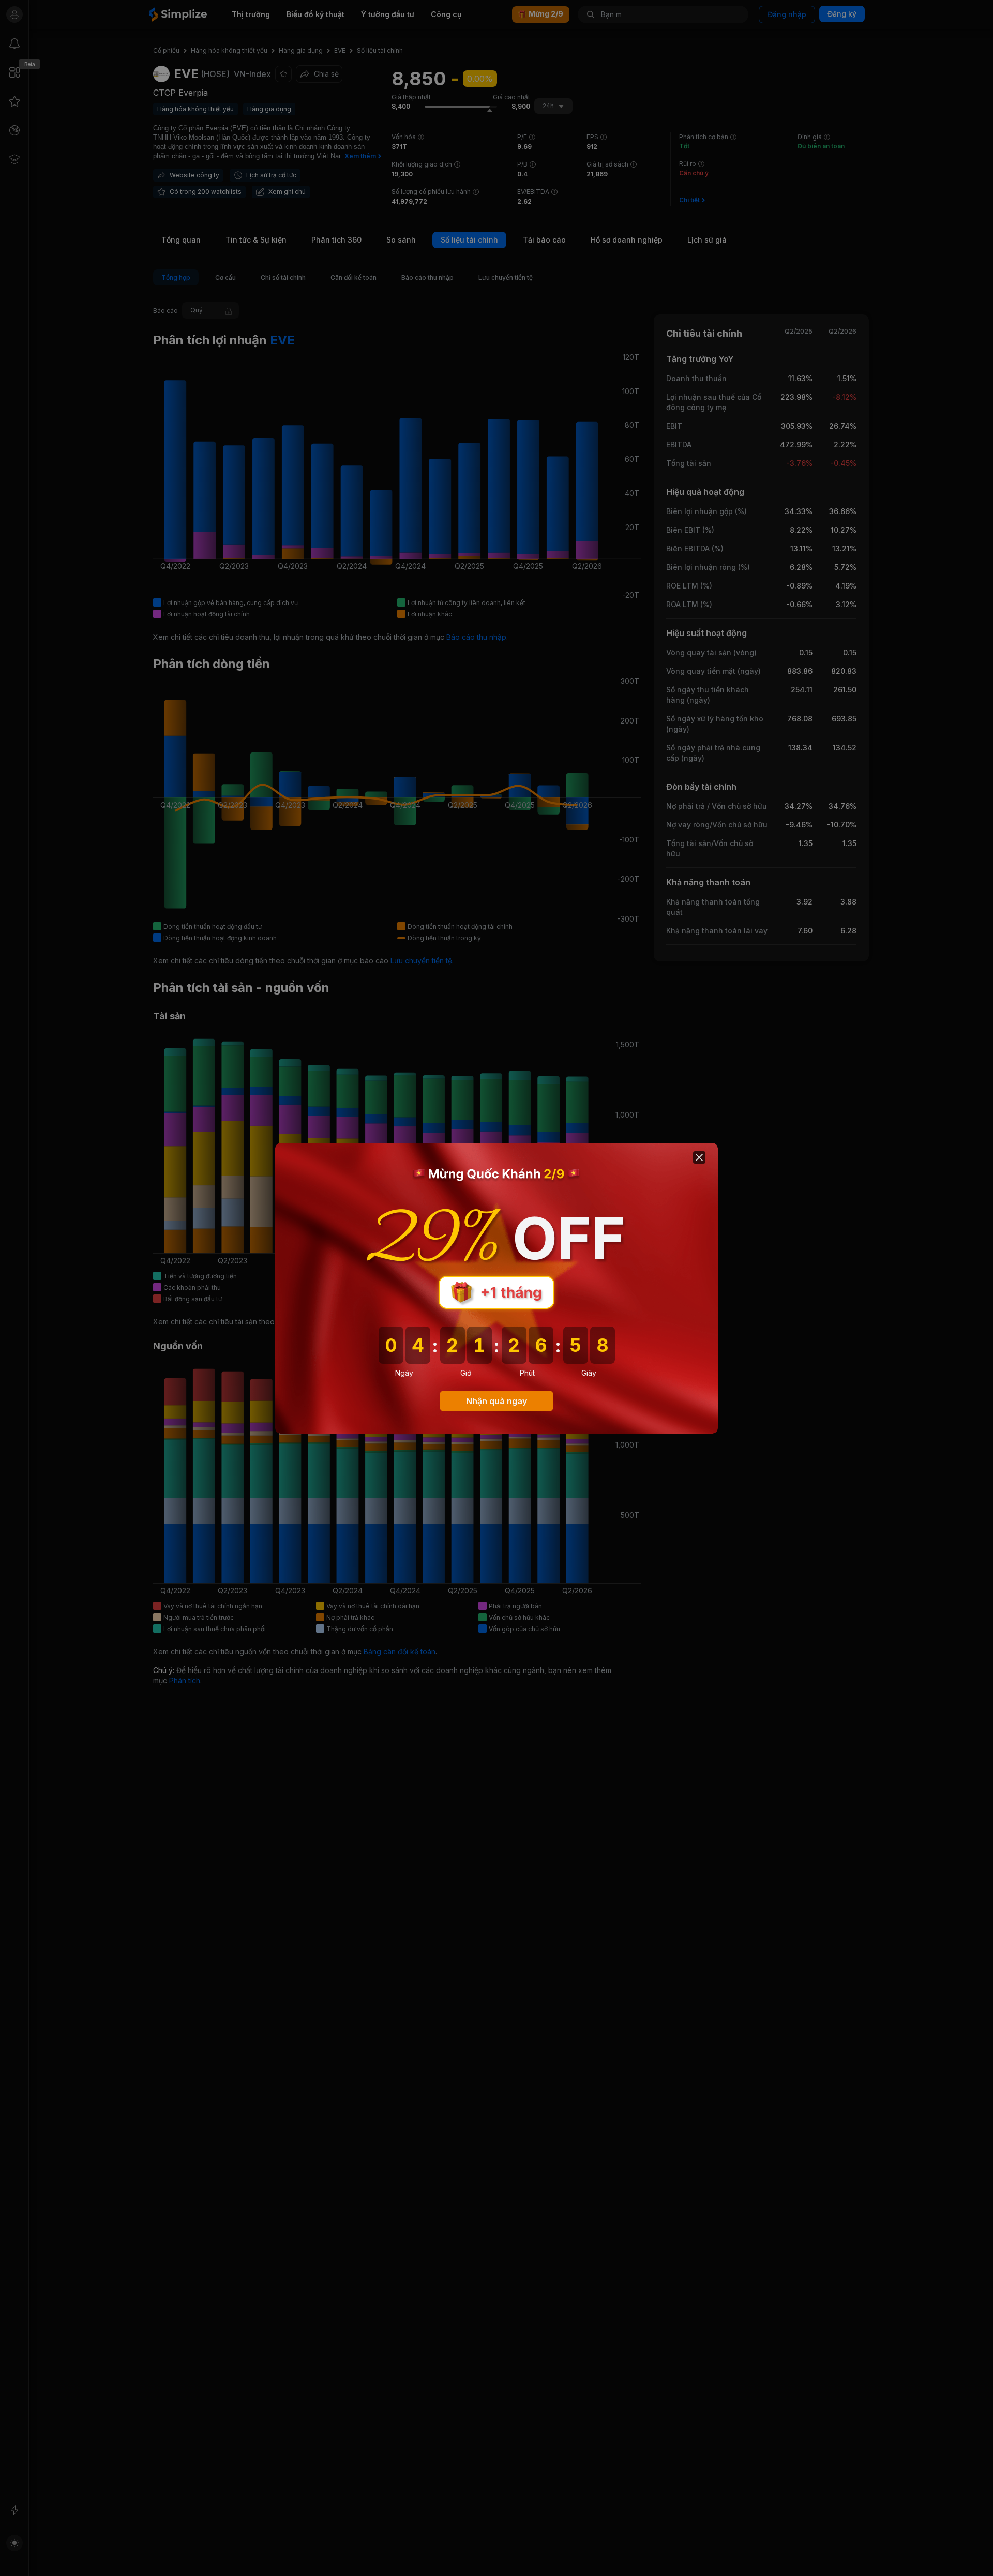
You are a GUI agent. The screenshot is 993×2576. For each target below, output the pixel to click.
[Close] (699, 1157)
